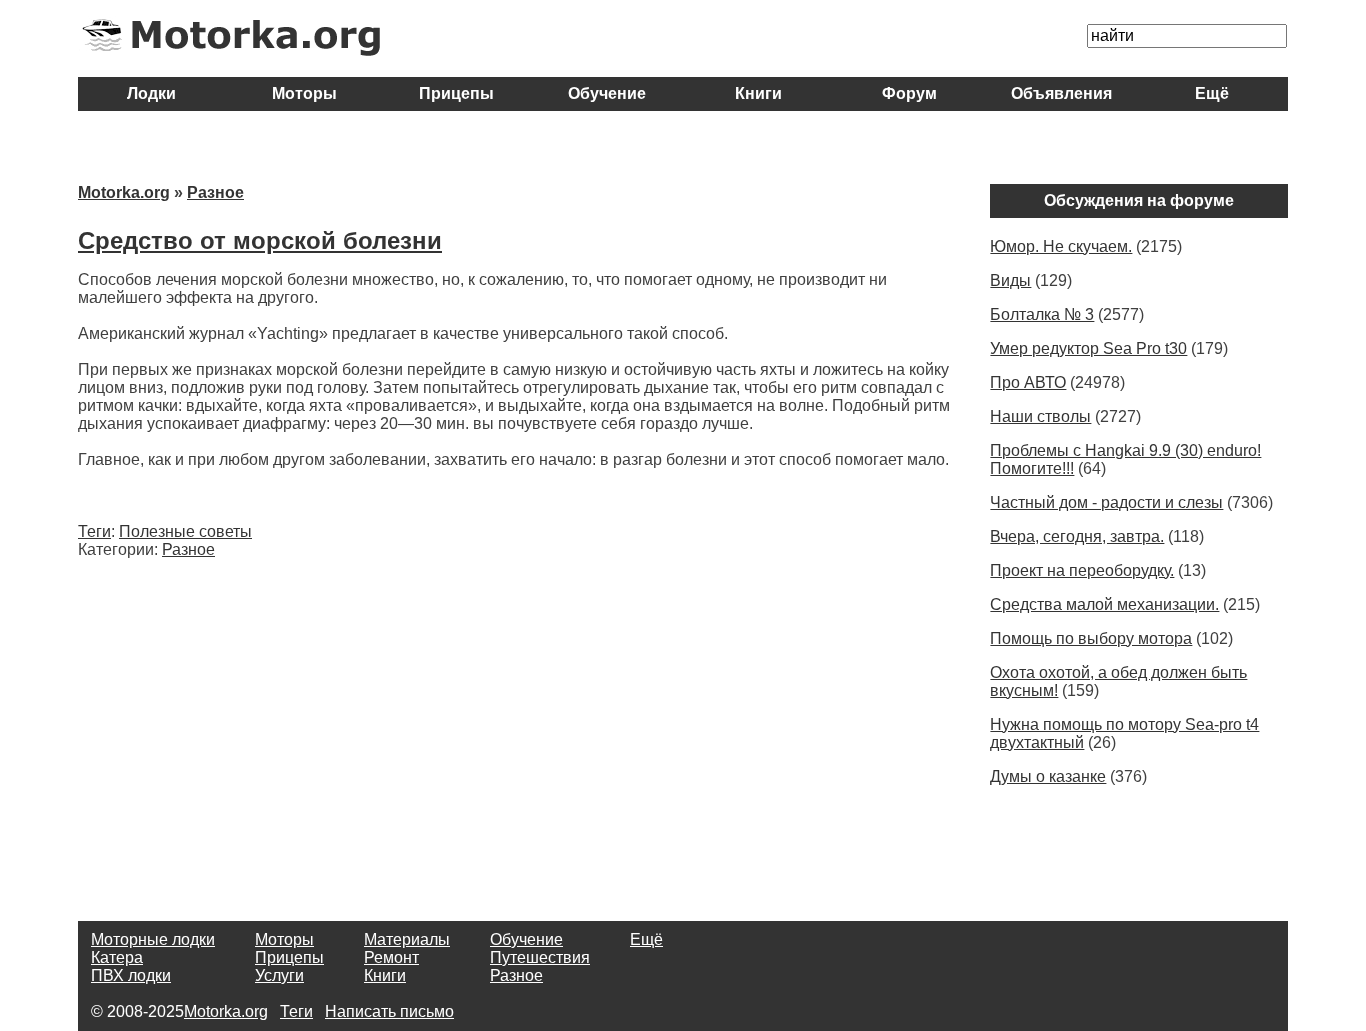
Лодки (153, 93)
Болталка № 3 (1042, 314)
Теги (94, 531)
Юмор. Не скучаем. (1061, 246)
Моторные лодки (153, 939)
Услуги (279, 975)
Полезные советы (185, 531)
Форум (909, 93)
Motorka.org (124, 192)
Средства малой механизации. (1104, 604)
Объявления (1061, 93)
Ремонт (391, 957)
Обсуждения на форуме (1139, 200)
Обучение (607, 93)
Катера (117, 957)
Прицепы (456, 93)
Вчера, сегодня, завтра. (1077, 536)
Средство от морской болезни (260, 240)
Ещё (1212, 93)
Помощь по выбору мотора (1091, 638)
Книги (758, 93)
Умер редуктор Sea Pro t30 (1088, 348)
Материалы (407, 939)
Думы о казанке (1048, 776)
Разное (215, 192)
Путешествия (540, 957)
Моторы (304, 93)
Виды (1010, 280)
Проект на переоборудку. (1082, 570)
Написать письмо (389, 1011)
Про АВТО (1028, 382)
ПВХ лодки (131, 975)
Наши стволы (1040, 416)
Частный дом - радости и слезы (1106, 502)
